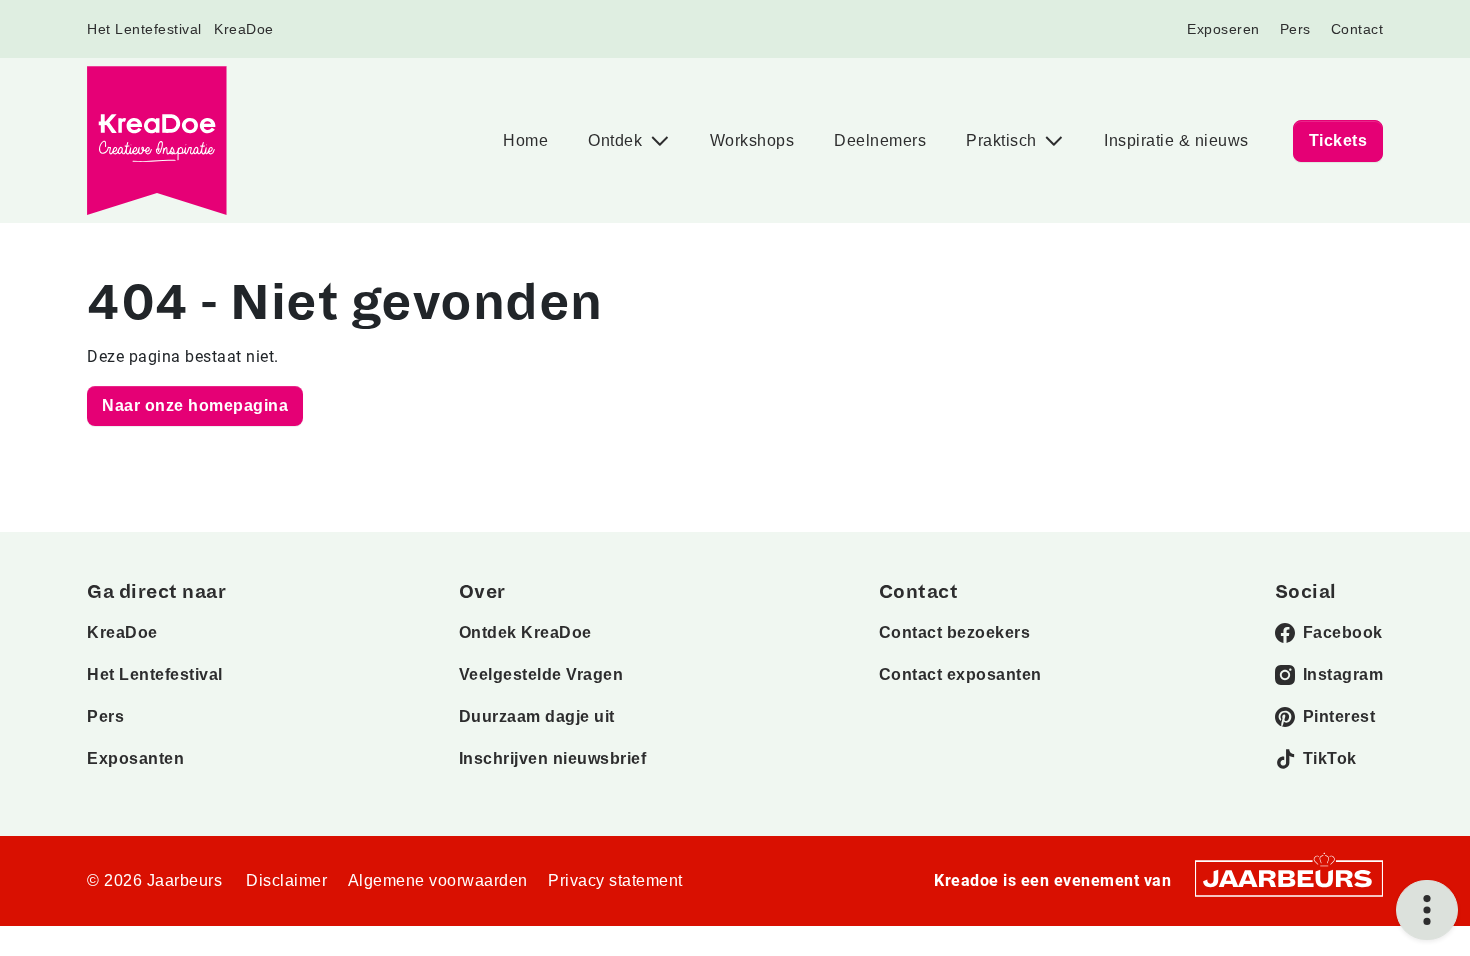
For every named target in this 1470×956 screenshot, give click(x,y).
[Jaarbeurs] (1289, 877)
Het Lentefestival (144, 29)
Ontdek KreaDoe (525, 632)
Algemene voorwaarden (438, 880)
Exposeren (1223, 29)
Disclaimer (286, 880)
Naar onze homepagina (195, 405)
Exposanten (135, 758)
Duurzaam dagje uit (537, 716)
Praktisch (1003, 140)
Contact (1357, 29)
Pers (1295, 29)
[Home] (157, 140)
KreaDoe (244, 29)
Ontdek (617, 140)
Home (525, 140)
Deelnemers (880, 140)
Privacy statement (615, 880)
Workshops (752, 140)
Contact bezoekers (955, 632)
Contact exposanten (960, 674)
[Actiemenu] (1427, 910)
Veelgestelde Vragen (541, 674)
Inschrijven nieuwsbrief (553, 758)
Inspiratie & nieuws (1176, 140)
